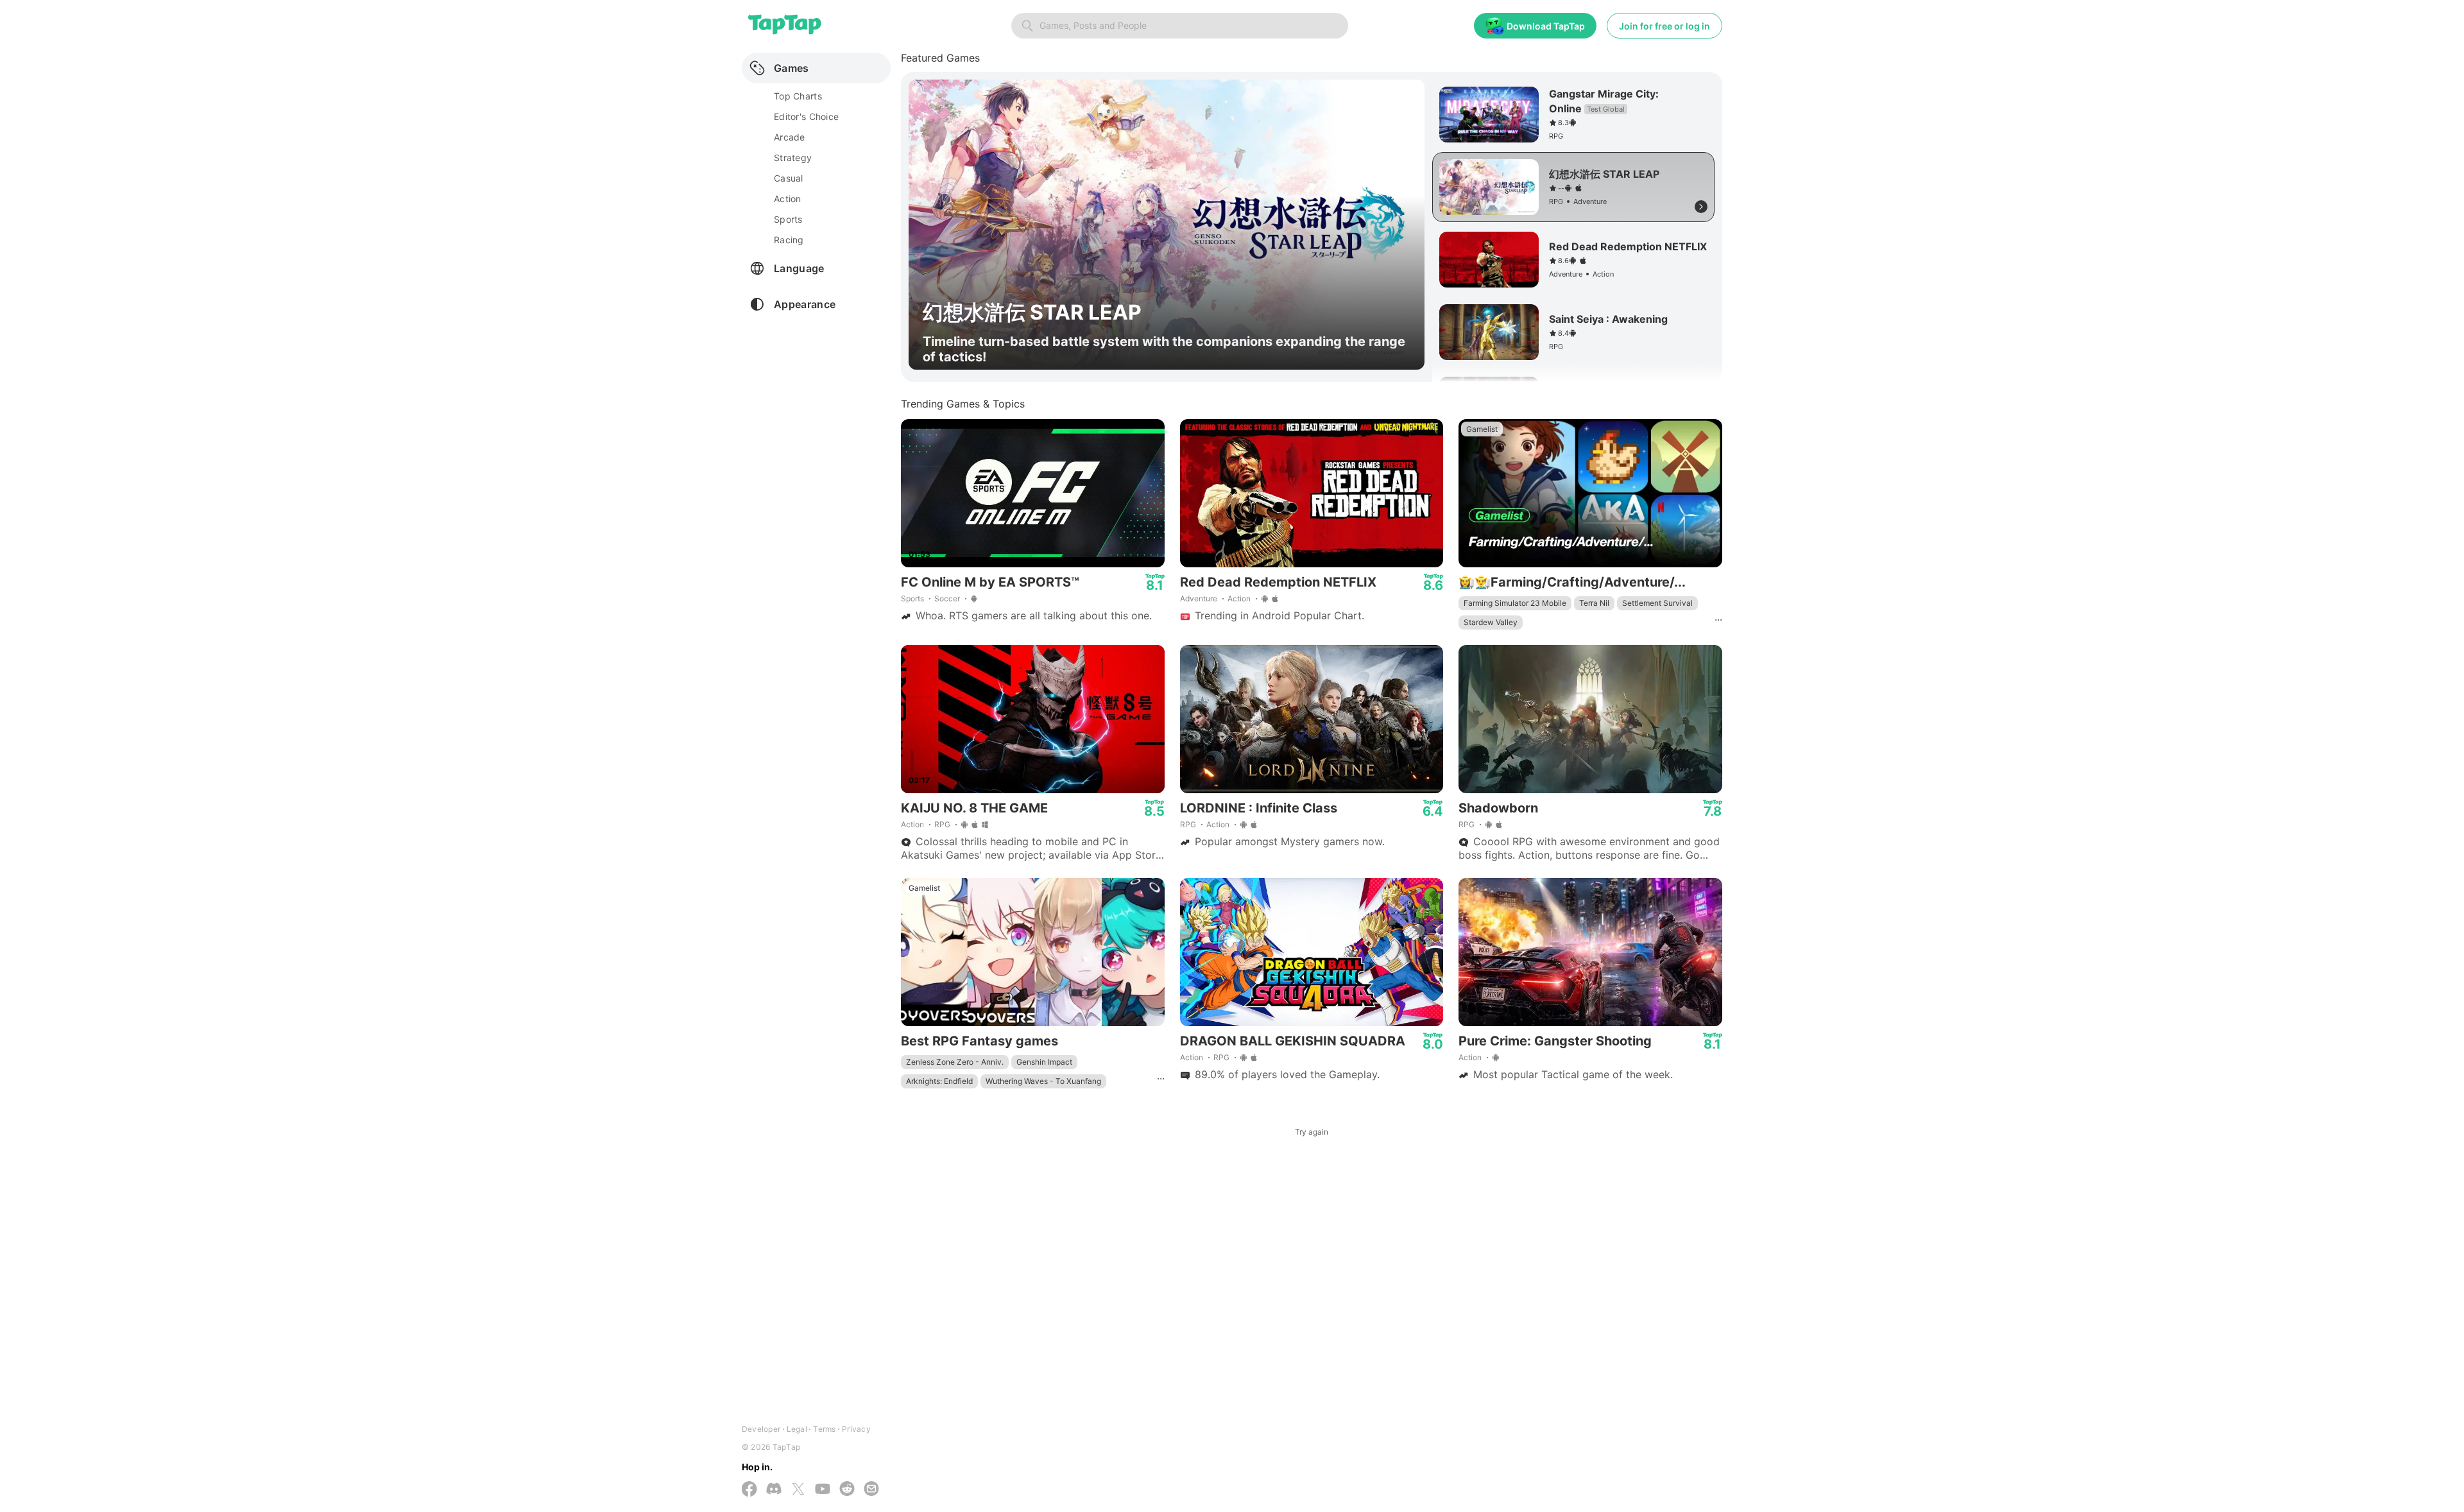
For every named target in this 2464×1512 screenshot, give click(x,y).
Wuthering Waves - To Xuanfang (1043, 1081)
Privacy (856, 1429)
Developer (761, 1429)
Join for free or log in (1664, 26)
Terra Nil (1594, 603)
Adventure (1199, 598)
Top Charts (798, 96)
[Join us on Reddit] (847, 1490)
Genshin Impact (1044, 1062)
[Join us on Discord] (774, 1490)
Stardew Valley (1491, 622)
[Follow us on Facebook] (749, 1490)
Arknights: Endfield (939, 1081)
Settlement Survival (1657, 603)
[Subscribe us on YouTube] (823, 1490)
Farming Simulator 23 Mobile (1515, 603)
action (788, 199)
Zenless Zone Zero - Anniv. (955, 1062)
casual (789, 178)
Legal (797, 1429)
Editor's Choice (806, 116)
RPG (942, 824)
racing (789, 240)
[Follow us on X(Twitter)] (798, 1490)
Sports (912, 598)
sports (788, 219)
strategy (793, 158)
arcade (790, 137)
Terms (824, 1429)
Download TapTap (1546, 26)
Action (1239, 598)
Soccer (947, 598)
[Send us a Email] (871, 1490)
